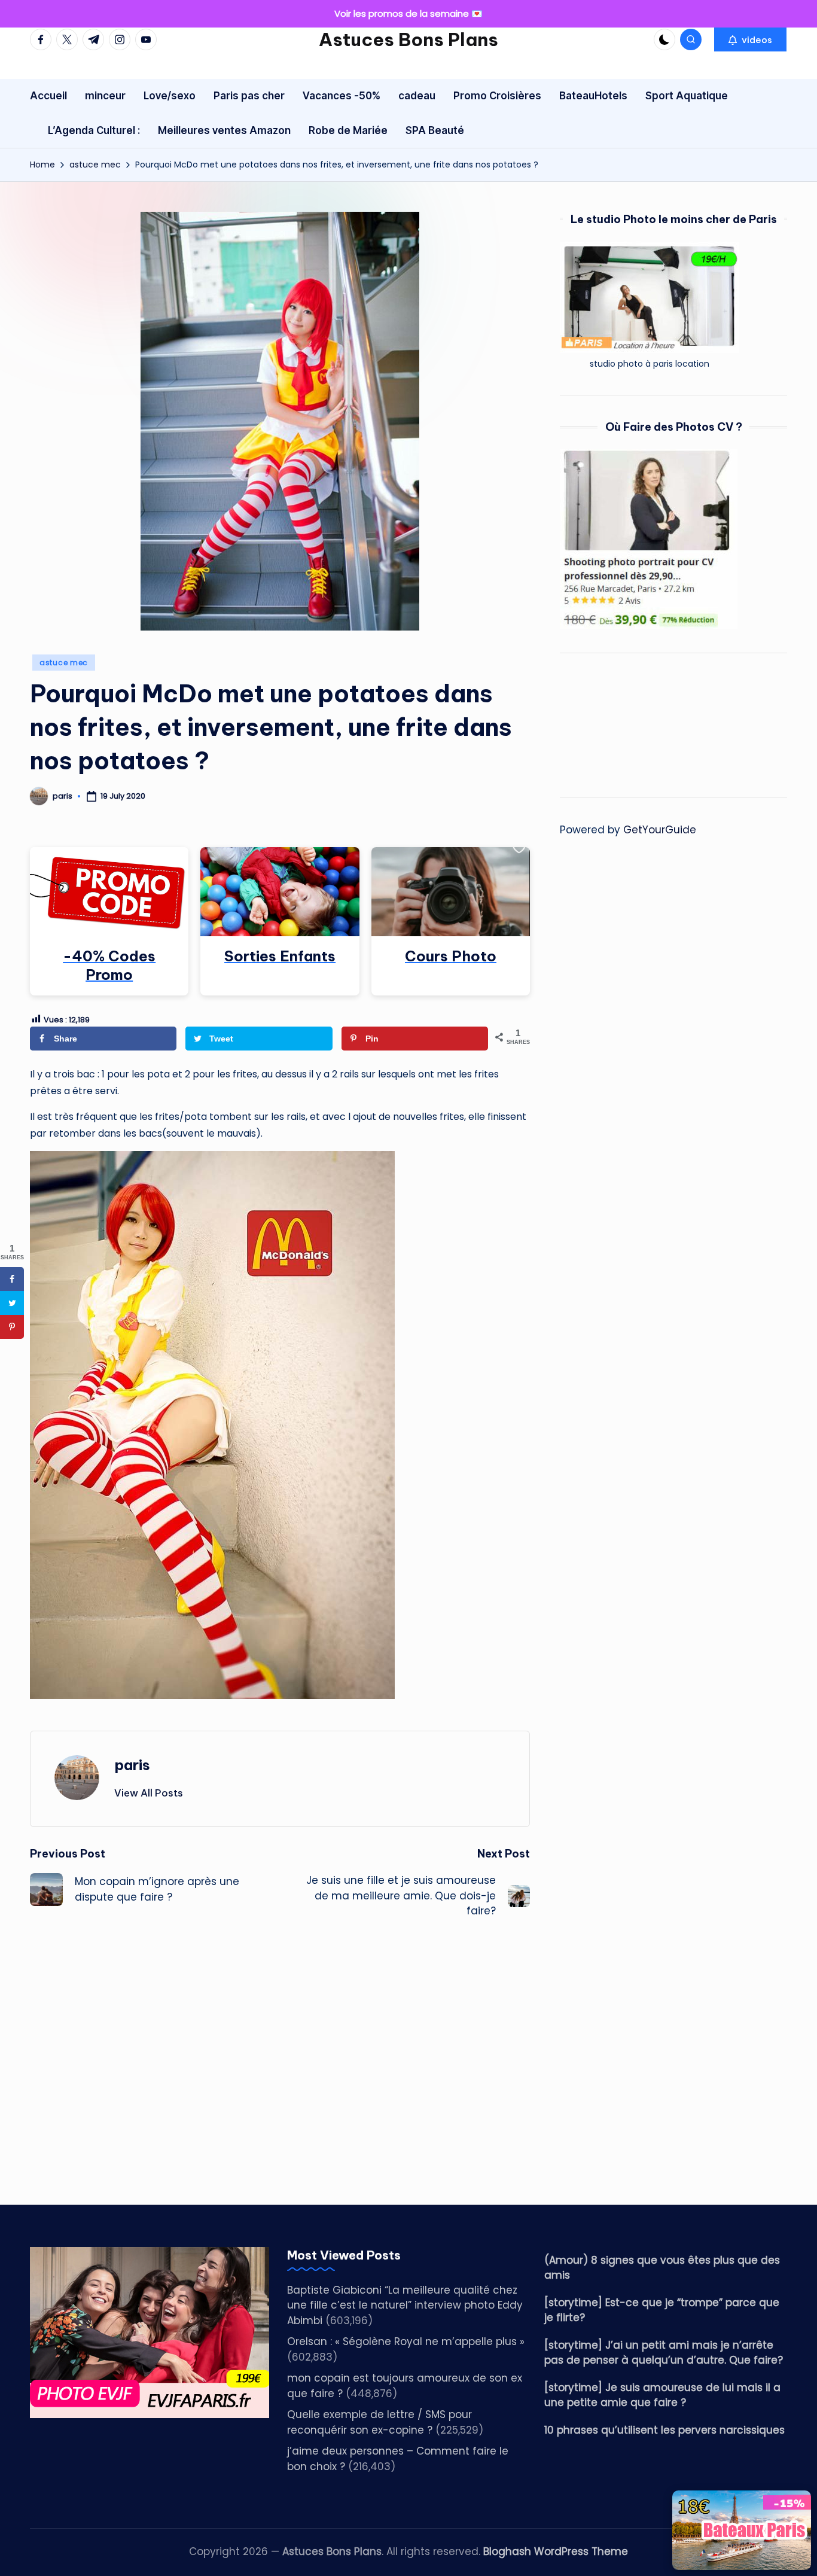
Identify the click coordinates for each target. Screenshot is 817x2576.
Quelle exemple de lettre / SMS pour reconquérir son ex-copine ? (379, 2422)
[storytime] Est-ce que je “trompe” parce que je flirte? (662, 2310)
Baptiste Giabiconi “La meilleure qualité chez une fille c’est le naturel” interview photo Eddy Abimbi (405, 2305)
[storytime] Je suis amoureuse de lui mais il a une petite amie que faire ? (662, 2395)
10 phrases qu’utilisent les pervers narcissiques (664, 2430)
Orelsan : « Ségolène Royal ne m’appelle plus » (406, 2341)
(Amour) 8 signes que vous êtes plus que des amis (662, 2268)
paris (132, 1765)
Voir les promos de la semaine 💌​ (408, 13)
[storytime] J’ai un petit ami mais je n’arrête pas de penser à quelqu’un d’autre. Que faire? (664, 2353)
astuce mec (64, 663)
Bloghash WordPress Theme (556, 2551)
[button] (750, 39)
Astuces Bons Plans (408, 39)
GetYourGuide (660, 830)
